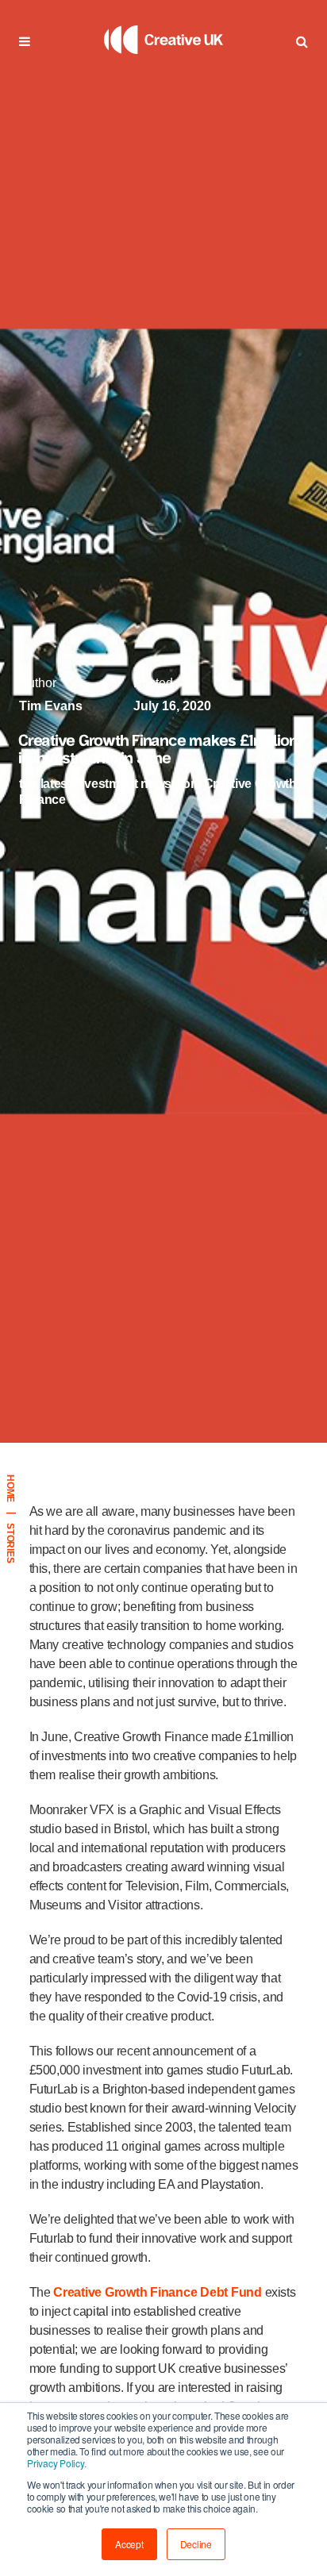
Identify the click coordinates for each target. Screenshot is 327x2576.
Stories (10, 1543)
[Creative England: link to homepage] (163, 75)
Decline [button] (196, 2544)
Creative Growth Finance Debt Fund (158, 2292)
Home (10, 1488)
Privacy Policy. (56, 2463)
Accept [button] (129, 2544)
